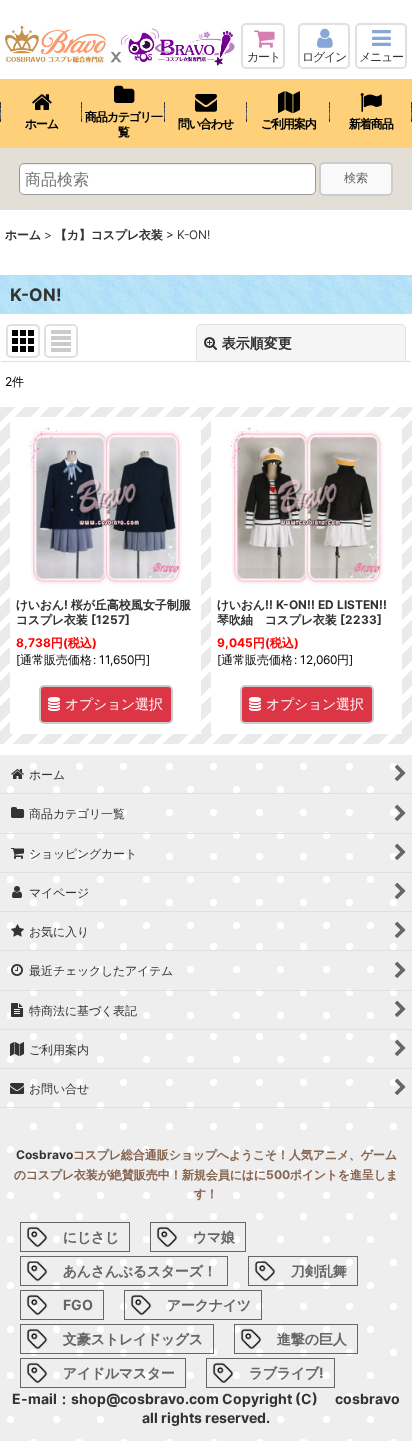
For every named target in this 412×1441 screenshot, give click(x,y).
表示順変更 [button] (257, 342)
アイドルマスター (119, 1372)
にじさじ (91, 1236)
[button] (381, 46)
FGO (78, 1304)
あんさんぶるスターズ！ (140, 1270)
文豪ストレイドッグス (133, 1338)
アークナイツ (209, 1304)
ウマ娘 (214, 1236)
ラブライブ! (286, 1372)
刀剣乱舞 (319, 1270)
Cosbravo (44, 1154)
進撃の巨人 (312, 1338)
